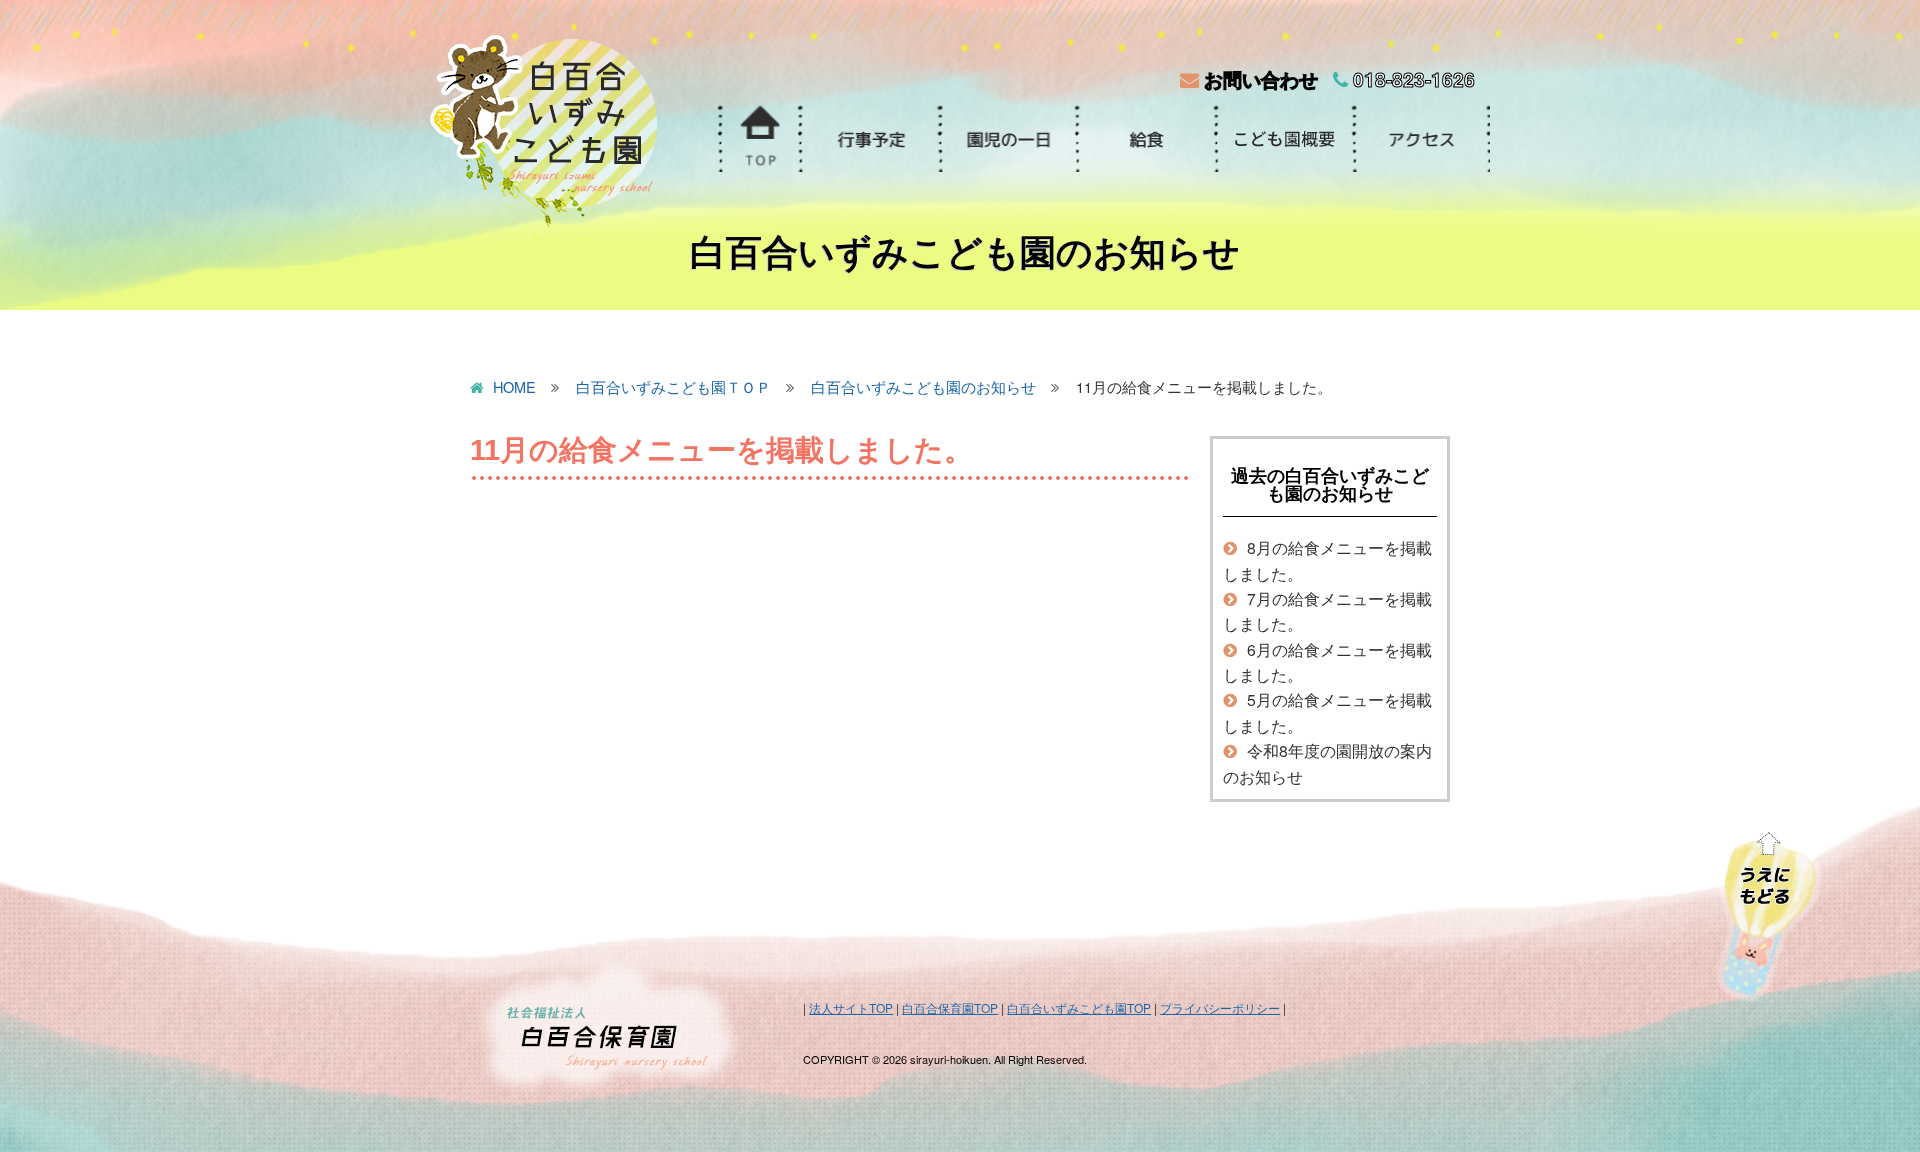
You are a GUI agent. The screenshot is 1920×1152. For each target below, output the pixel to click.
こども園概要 (1283, 138)
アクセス (1421, 138)
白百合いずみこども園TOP (1079, 1007)
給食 (1145, 138)
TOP (758, 138)
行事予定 (869, 138)
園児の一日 (1007, 138)
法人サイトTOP (851, 1007)
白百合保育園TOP (950, 1007)
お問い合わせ (1258, 79)
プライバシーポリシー (1220, 1007)
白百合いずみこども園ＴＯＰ (673, 388)
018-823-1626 (1411, 79)
